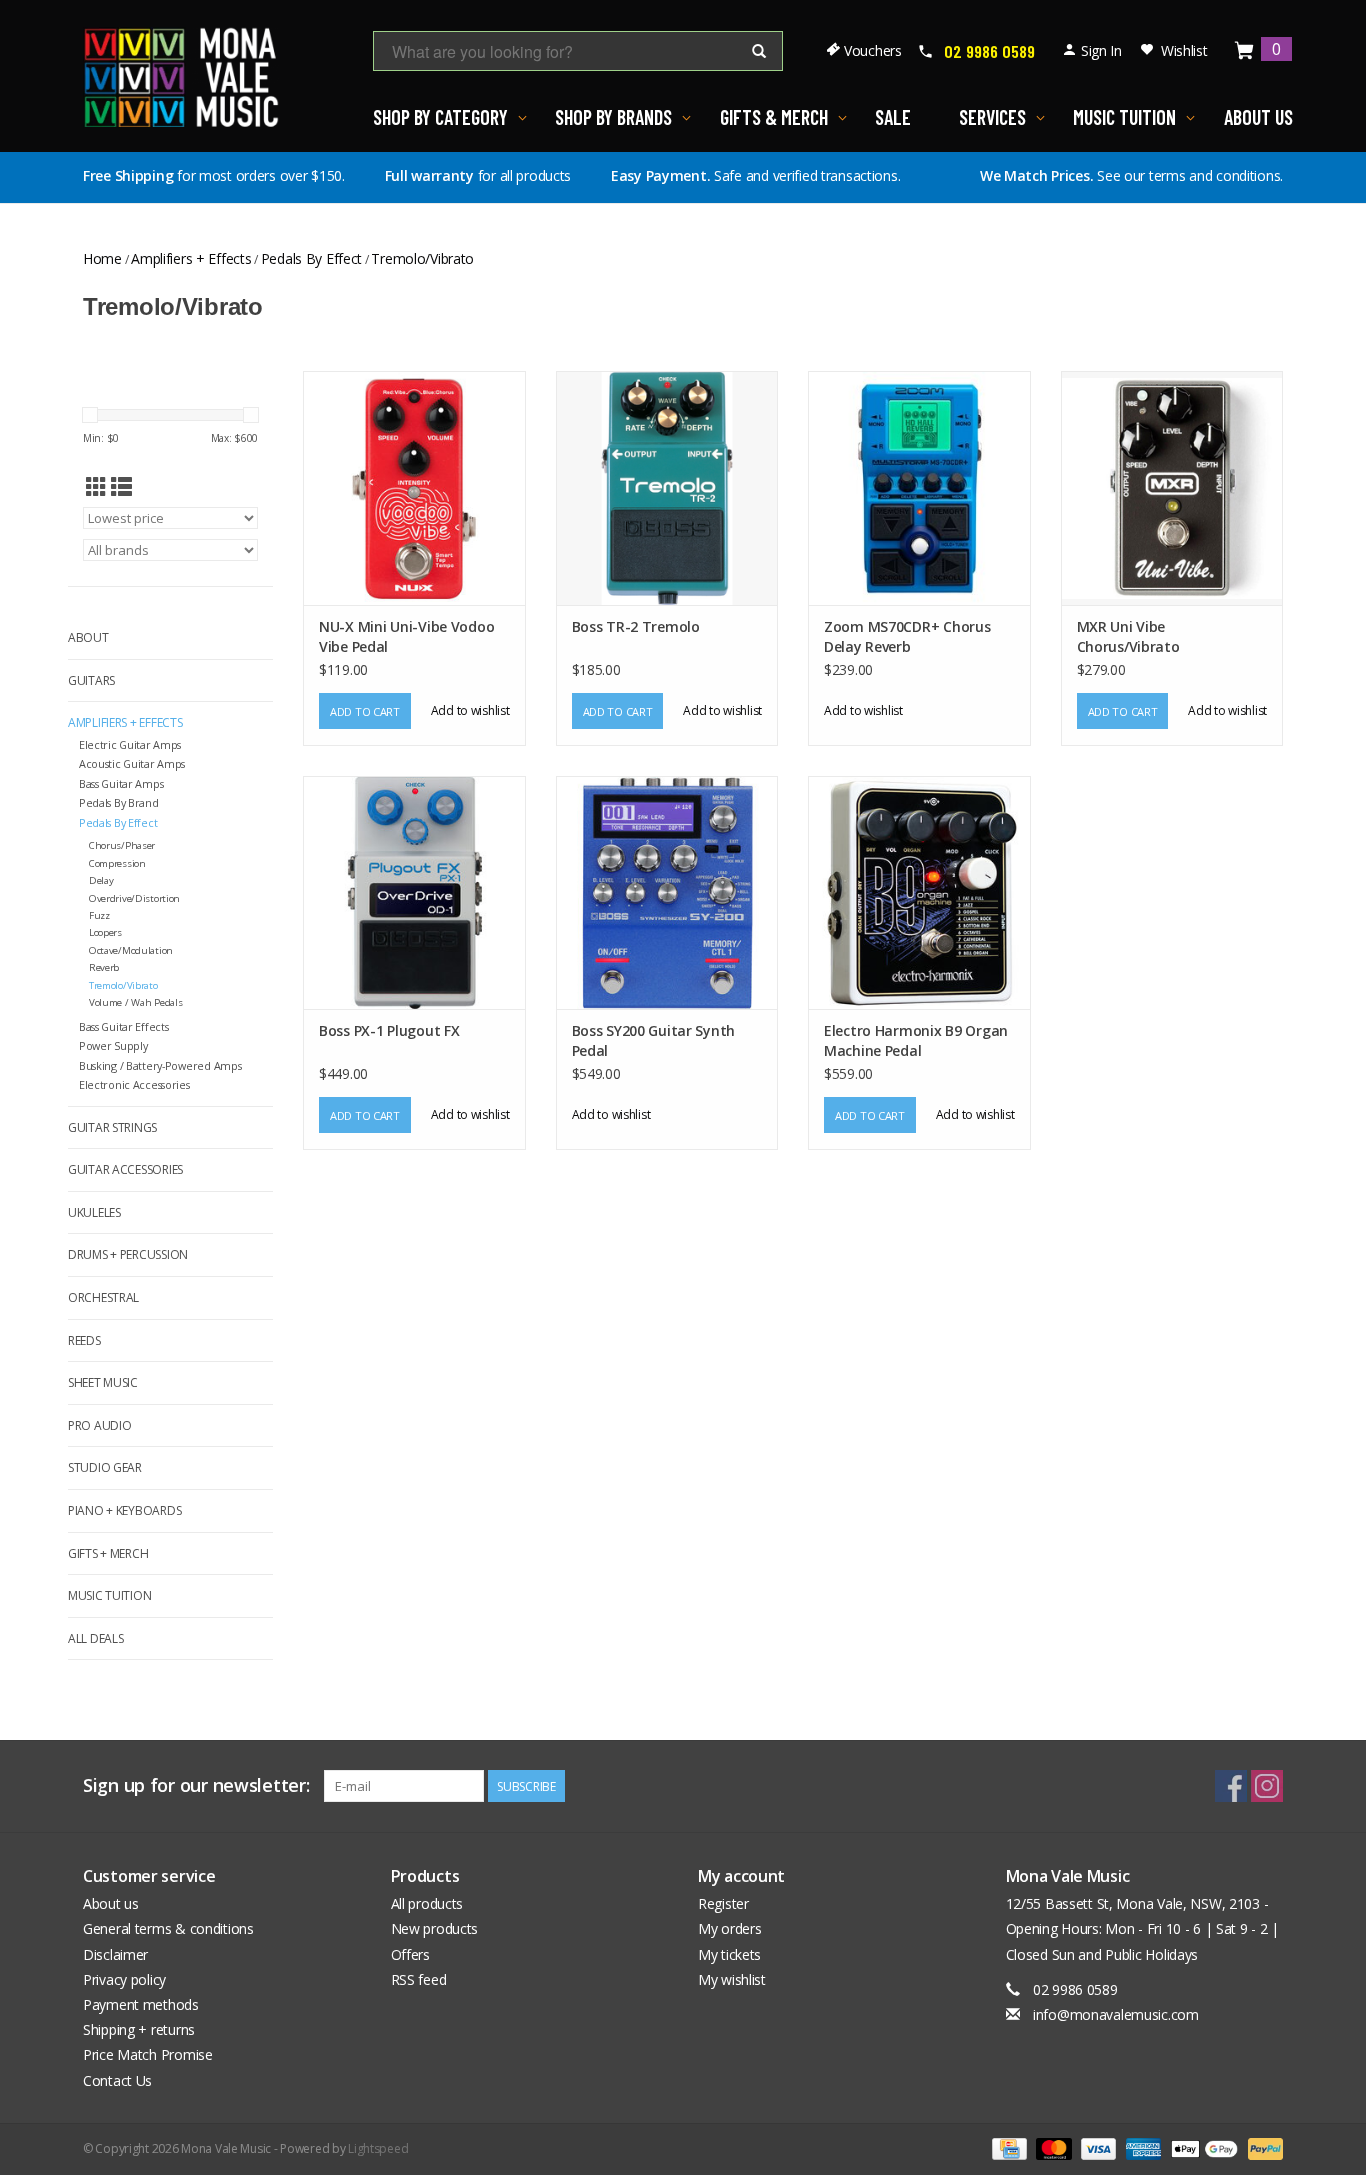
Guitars (91, 680)
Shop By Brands (613, 117)
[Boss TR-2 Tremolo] (667, 487)
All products (427, 1903)
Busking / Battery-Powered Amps (160, 1065)
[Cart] (1245, 51)
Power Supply (113, 1045)
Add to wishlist (470, 710)
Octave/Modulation (131, 950)
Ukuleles (94, 1212)
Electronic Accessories (134, 1084)
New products (435, 1928)
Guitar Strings (112, 1127)
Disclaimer (115, 1954)
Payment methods (141, 2004)
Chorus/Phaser (122, 845)
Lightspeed (378, 2148)
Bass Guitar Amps (121, 783)
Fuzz (99, 915)
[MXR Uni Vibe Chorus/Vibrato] (1172, 487)
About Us (1258, 117)
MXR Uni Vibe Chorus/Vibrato (1128, 636)
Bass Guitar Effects (124, 1026)
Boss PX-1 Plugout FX (389, 1030)
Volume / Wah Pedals (136, 1002)
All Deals (95, 1638)
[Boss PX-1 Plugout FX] (414, 892)
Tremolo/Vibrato (422, 258)
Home (102, 258)
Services (992, 117)
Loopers (105, 932)
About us (111, 1903)
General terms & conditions (168, 1928)
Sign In (1101, 50)
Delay (101, 880)
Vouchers (873, 50)
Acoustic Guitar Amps (132, 763)
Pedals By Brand (119, 802)
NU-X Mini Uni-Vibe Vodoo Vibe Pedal (406, 636)
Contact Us (117, 2080)
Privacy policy (124, 1979)
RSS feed (419, 1979)
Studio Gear (105, 1467)
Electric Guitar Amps (130, 744)
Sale (893, 117)
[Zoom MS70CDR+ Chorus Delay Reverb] (919, 487)
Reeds (84, 1340)
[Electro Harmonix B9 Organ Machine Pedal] (919, 892)
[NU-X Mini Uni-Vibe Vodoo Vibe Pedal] (414, 487)
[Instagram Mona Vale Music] (1267, 1786)
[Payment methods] (1007, 2147)
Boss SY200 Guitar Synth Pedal (654, 1040)
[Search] (759, 52)
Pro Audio (99, 1425)
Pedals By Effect (312, 258)
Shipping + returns (139, 2029)
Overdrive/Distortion (134, 898)
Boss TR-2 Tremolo (636, 626)
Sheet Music (103, 1382)
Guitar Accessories (125, 1169)
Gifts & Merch (774, 117)
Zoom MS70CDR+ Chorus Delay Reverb (907, 636)
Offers (410, 1954)
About (88, 637)
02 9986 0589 (989, 51)
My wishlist (732, 1979)
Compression (117, 863)
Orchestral (103, 1297)
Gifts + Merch (108, 1553)
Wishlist (1184, 50)
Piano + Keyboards (124, 1510)
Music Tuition (1124, 117)
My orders (729, 1928)
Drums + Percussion (128, 1254)
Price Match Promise (148, 2054)
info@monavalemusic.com (1116, 2014)
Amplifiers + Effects (191, 258)
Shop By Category (440, 117)
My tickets (729, 1954)
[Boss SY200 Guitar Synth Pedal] (667, 892)
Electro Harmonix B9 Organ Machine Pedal (916, 1040)
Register (723, 1903)
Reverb (104, 967)
